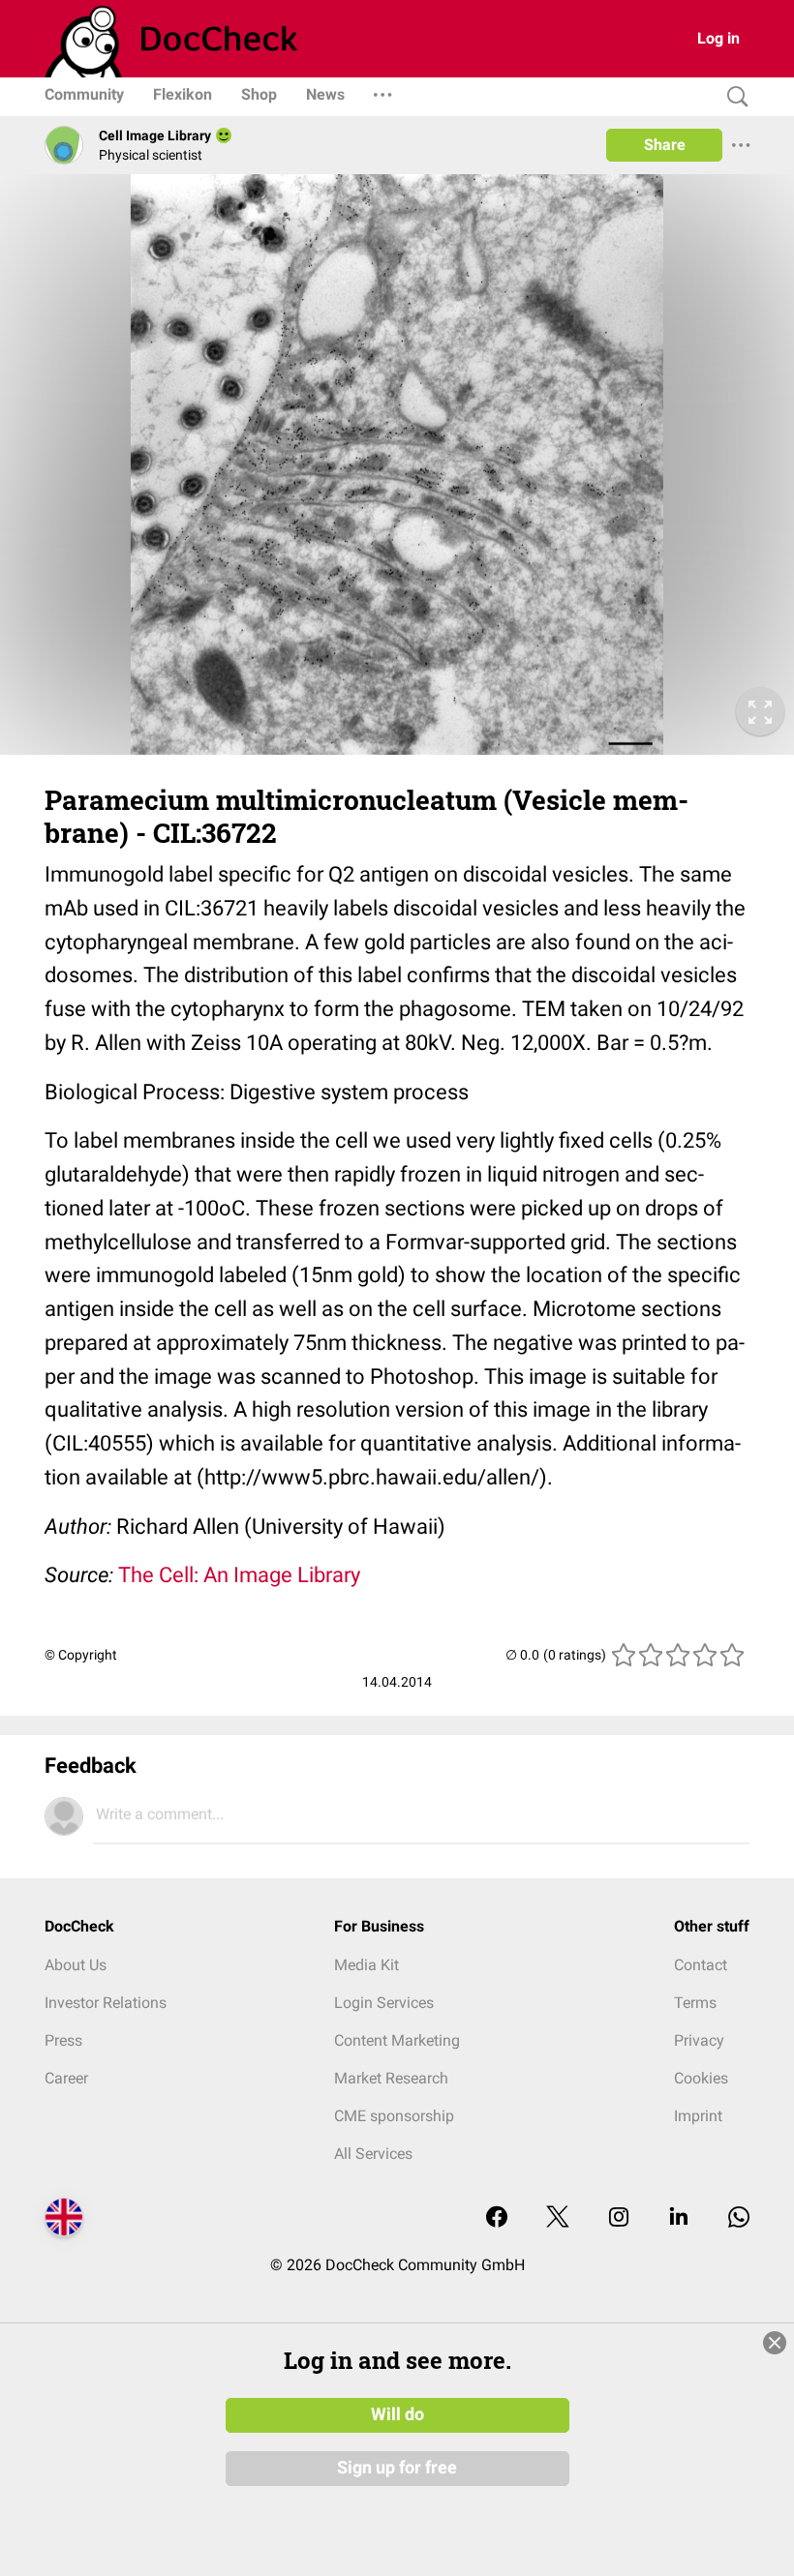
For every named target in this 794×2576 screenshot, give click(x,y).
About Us (76, 1965)
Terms (695, 2003)
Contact (701, 1965)
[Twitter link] (558, 2218)
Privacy (699, 2040)
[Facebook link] (497, 2218)
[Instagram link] (619, 2218)
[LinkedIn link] (679, 2218)
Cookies (701, 2078)
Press (63, 2040)
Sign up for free (397, 2468)
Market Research (391, 2078)
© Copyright (81, 1655)
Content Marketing (397, 2040)
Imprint (698, 2116)
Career (66, 2078)
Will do (397, 2414)
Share (665, 145)
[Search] (733, 97)
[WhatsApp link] (739, 2218)
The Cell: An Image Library (239, 1575)
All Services (373, 2154)
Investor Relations (106, 2003)
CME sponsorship (394, 2116)
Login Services (384, 2003)
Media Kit (366, 1965)
